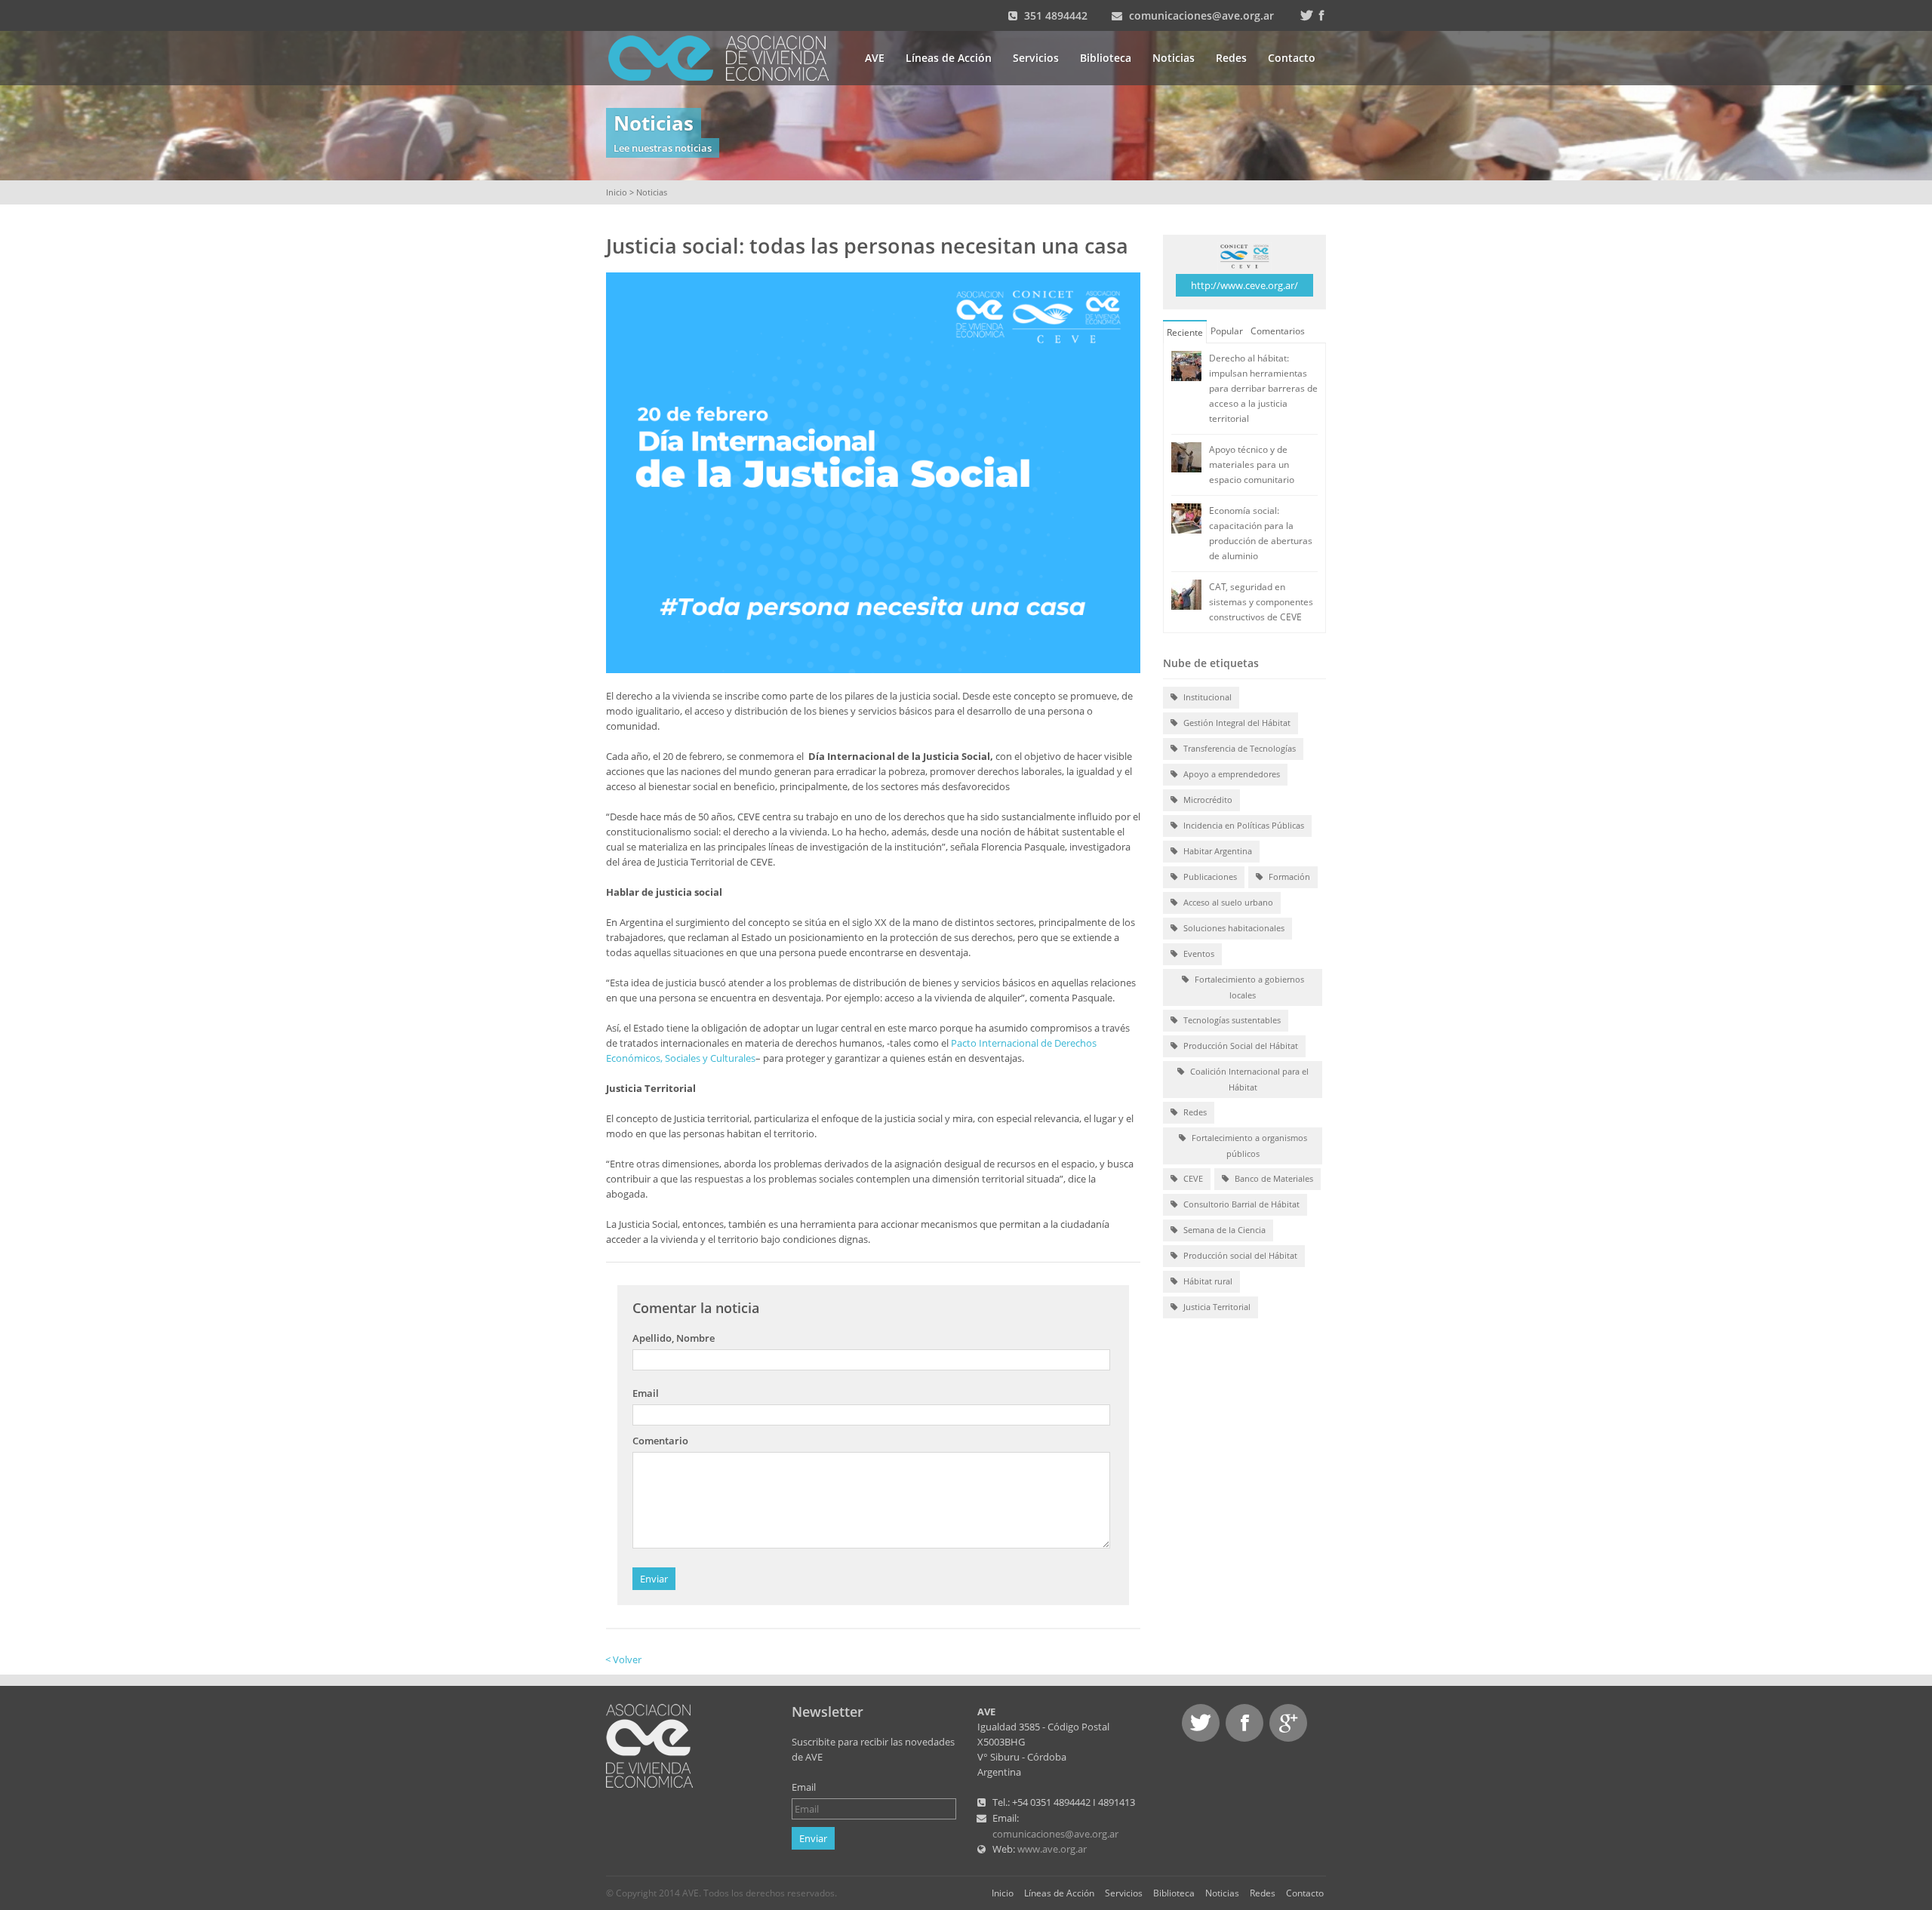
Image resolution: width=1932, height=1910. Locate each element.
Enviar (654, 1579)
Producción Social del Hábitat (1240, 1046)
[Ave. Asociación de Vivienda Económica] (728, 57)
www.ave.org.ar (1052, 1849)
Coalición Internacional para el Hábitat (1248, 1079)
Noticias (1174, 58)
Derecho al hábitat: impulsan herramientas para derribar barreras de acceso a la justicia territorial (1263, 388)
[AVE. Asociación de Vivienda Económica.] (649, 1745)
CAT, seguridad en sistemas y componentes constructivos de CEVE (1261, 602)
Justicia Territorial (1216, 1307)
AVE (875, 58)
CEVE (1192, 1178)
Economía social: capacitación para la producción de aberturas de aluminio (1261, 533)
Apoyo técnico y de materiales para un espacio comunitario (1252, 464)
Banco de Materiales (1273, 1178)
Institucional (1206, 697)
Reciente (1185, 332)
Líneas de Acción (949, 58)
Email (646, 1393)
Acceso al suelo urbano (1227, 902)
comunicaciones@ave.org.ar (1201, 15)
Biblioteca (1106, 58)
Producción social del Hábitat (1239, 1255)
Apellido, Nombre (674, 1338)
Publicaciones (1209, 877)
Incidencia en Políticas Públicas (1243, 825)
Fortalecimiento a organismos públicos (1248, 1146)
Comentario (660, 1441)
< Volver (623, 1659)
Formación (1288, 877)
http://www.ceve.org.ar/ (1244, 285)
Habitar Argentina (1217, 851)
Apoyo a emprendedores (1231, 774)
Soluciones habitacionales (1233, 928)
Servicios (1036, 58)
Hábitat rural (1207, 1281)
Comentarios (1278, 331)
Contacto (1292, 58)
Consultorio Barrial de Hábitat (1240, 1204)
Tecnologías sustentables (1231, 1020)
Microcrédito (1207, 800)
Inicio (617, 192)
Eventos (1198, 953)
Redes (1231, 58)
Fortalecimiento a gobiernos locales (1248, 987)
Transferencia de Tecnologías (1238, 748)
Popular (1227, 331)
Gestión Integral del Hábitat (1236, 723)
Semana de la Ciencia (1223, 1230)
